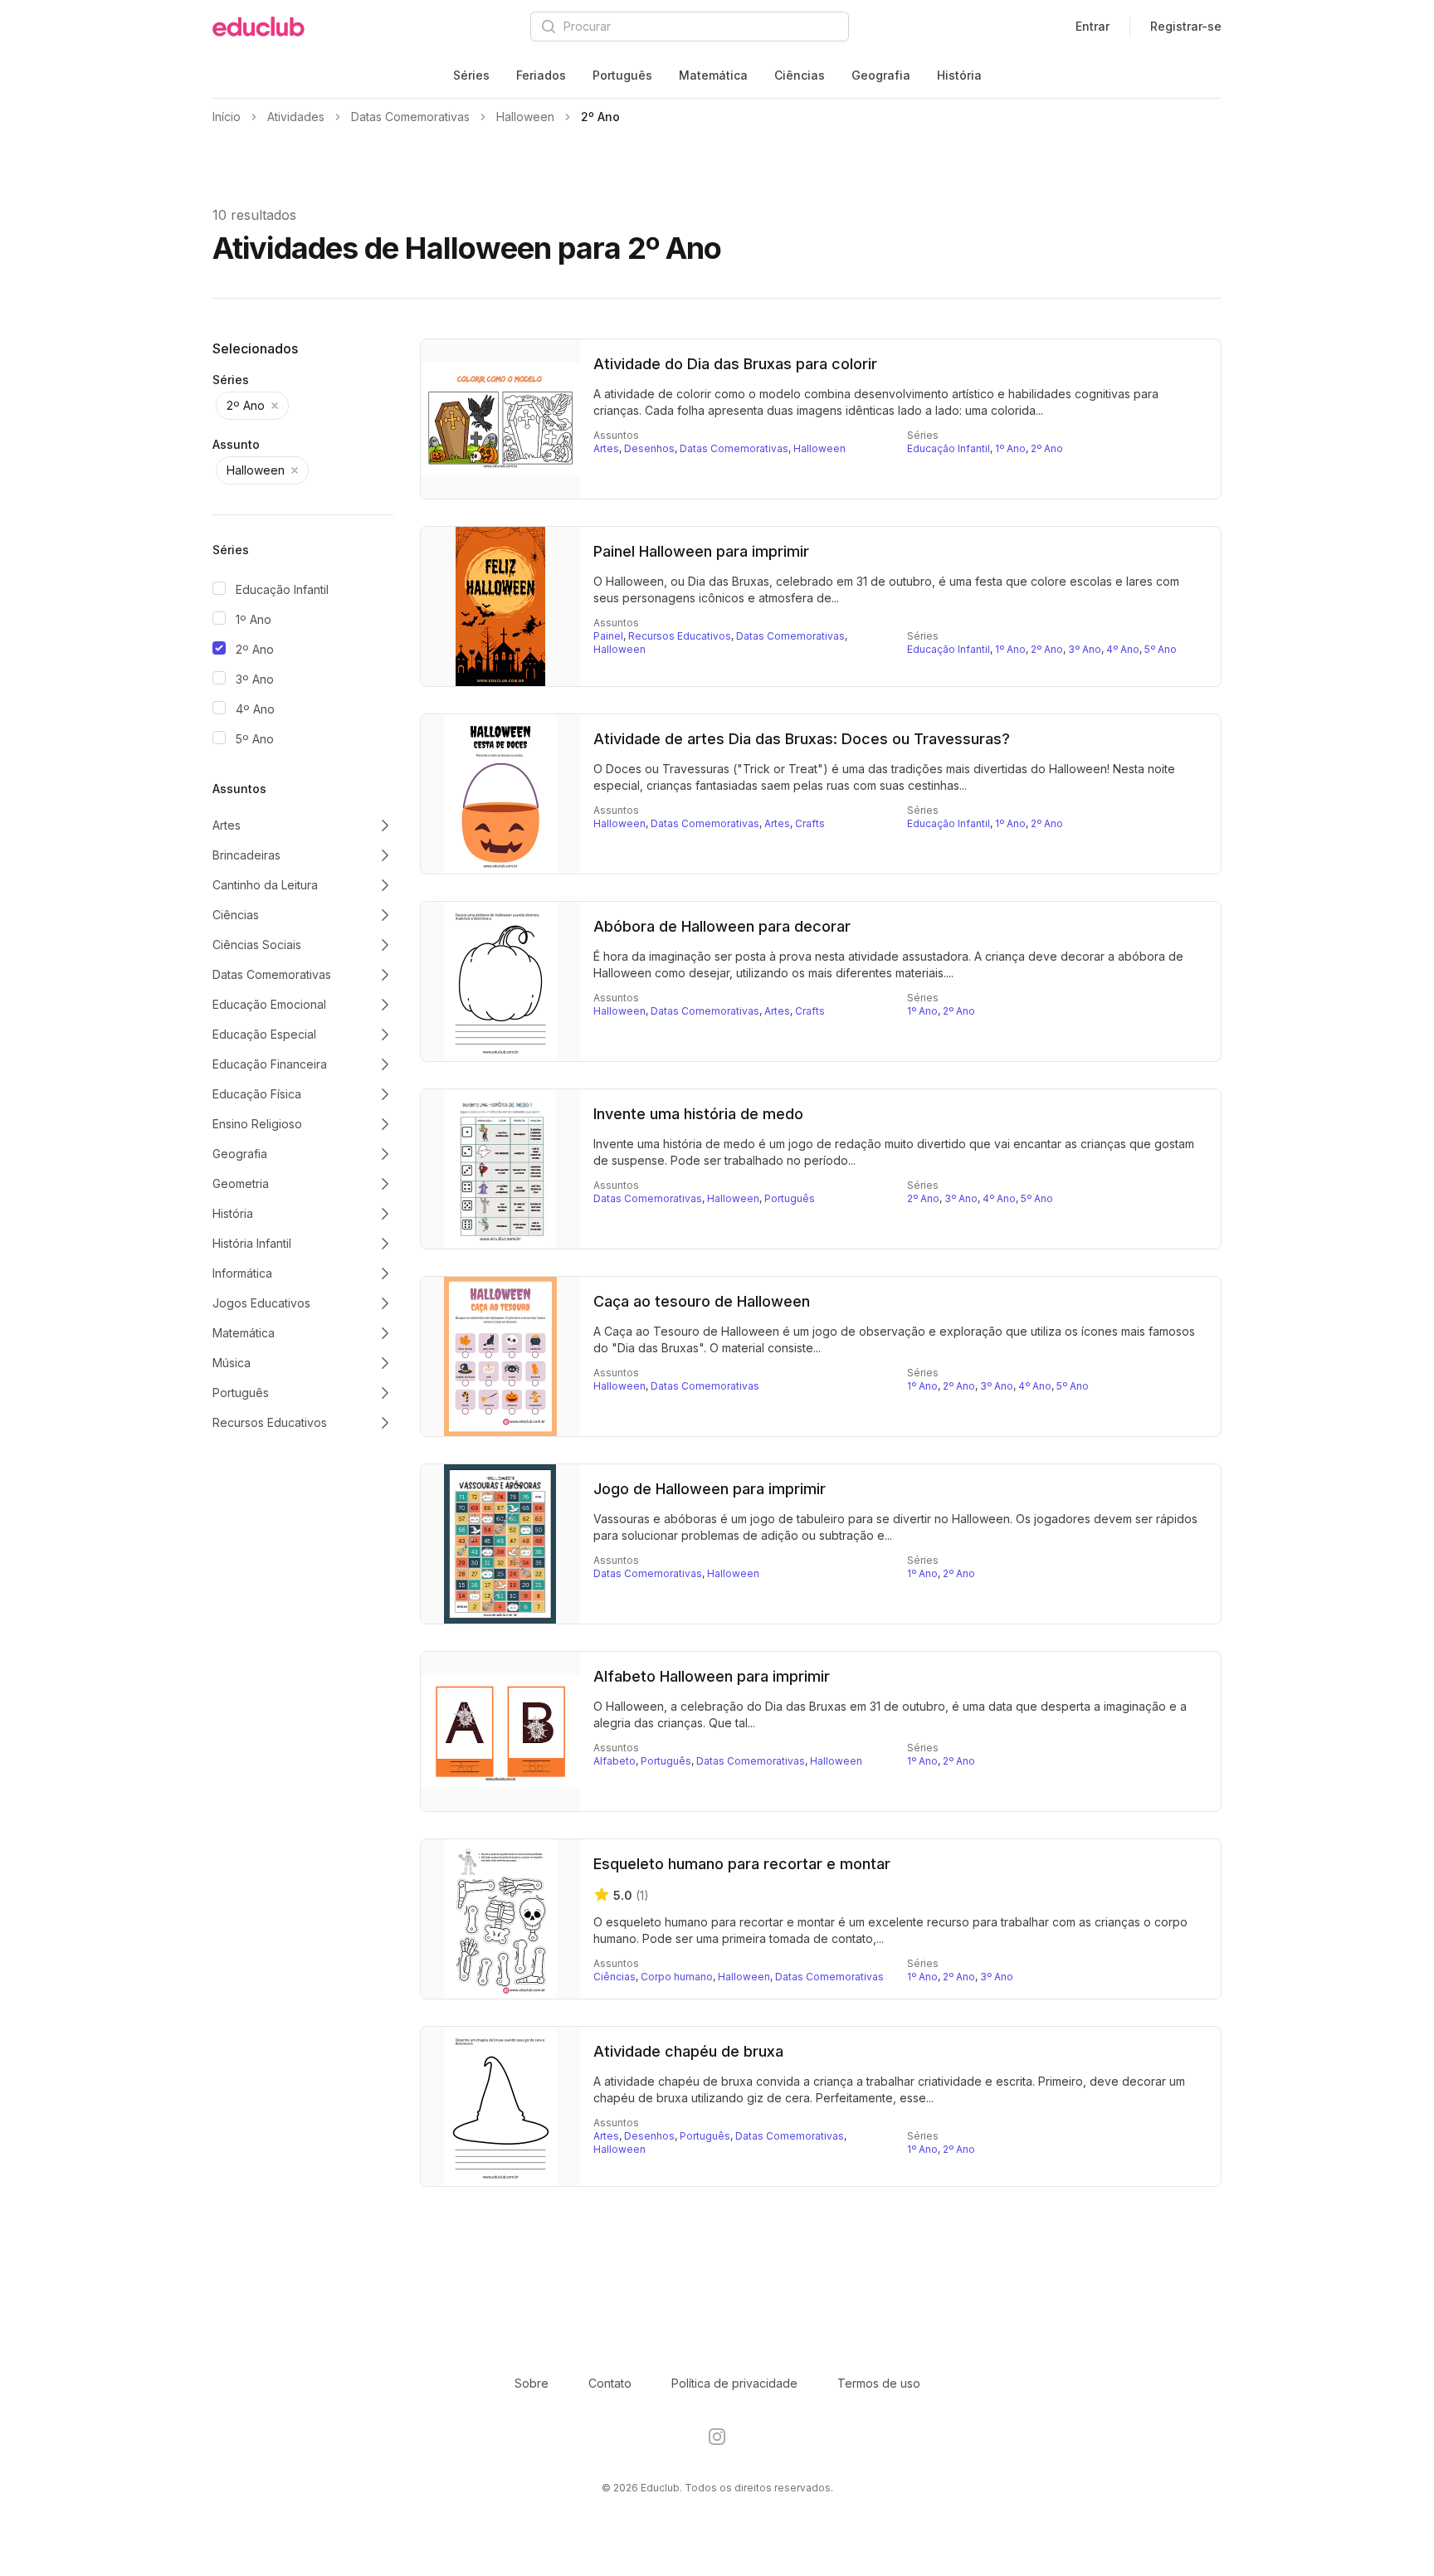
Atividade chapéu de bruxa (688, 2051)
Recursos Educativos (680, 636)
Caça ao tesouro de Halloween (702, 1301)
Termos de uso (879, 2383)
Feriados (541, 75)
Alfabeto (615, 1761)
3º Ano (255, 679)
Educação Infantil (282, 589)
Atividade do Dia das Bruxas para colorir (735, 364)
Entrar (1093, 26)
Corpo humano (677, 1977)
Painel (608, 636)
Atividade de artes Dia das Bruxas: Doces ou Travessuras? (802, 739)
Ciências (800, 75)
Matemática (713, 75)
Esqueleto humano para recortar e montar (742, 1864)
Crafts (810, 823)
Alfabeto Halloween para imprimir (712, 1676)
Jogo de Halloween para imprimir (710, 1489)
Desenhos (649, 448)
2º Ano (255, 649)
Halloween (819, 448)
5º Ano (255, 739)
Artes (606, 448)
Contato (610, 2383)
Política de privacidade (734, 2383)
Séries (471, 75)
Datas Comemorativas (734, 448)
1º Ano (254, 619)
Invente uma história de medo (698, 1114)
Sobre (532, 2383)
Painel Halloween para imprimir (701, 551)
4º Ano (255, 709)
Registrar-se (1186, 26)
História (959, 75)
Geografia (881, 75)
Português (622, 75)
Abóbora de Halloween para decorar (722, 926)
